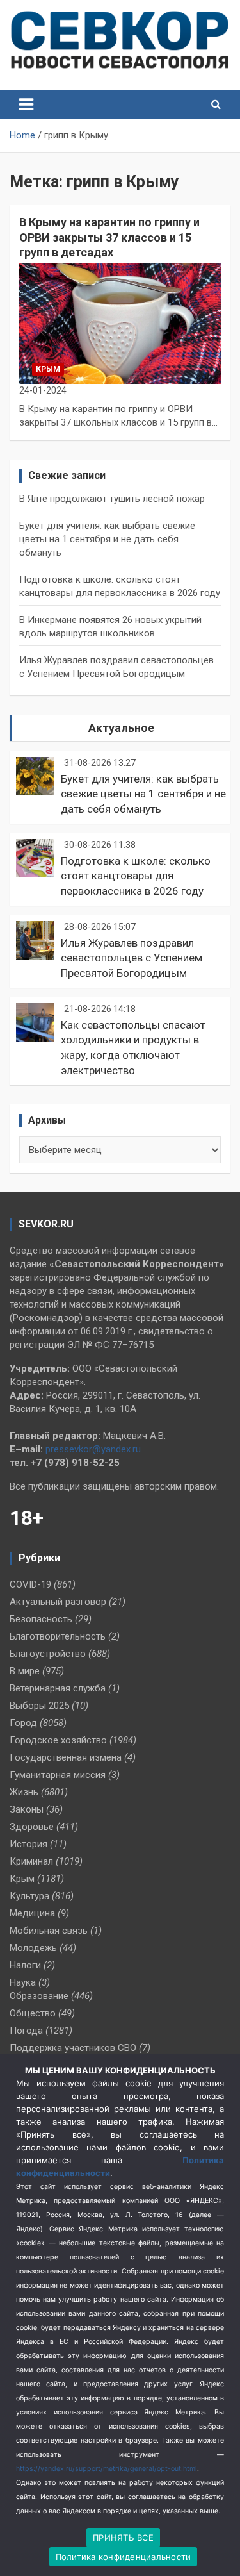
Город (23, 1723)
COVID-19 (30, 1584)
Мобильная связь (49, 1931)
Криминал (31, 1861)
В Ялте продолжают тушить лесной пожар (112, 499)
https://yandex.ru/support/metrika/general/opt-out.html (107, 2469)
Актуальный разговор (58, 1602)
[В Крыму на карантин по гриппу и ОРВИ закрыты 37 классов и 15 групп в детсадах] (120, 324)
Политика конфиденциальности (124, 2557)
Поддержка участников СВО (73, 2048)
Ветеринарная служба (58, 1688)
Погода (26, 2031)
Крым (48, 369)
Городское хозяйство (58, 1740)
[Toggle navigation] (26, 104)
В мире (25, 1671)
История (28, 1844)
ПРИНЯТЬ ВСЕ (123, 2538)
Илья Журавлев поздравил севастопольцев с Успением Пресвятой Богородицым (132, 958)
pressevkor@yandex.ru (93, 1449)
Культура (29, 1896)
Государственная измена (66, 1757)
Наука (23, 1982)
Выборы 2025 (39, 1706)
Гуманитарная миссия (58, 1775)
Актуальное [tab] (121, 728)
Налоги (25, 1965)
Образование (39, 1996)
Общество (33, 2013)
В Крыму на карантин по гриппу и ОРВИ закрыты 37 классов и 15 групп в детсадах (109, 237)
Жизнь (24, 1792)
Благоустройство (48, 1654)
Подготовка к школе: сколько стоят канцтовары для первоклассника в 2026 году (136, 876)
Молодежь (33, 1948)
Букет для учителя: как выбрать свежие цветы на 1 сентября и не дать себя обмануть (107, 539)
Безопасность (41, 1619)
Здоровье (32, 1827)
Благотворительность (58, 1636)
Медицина (32, 1913)
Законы (27, 1809)
